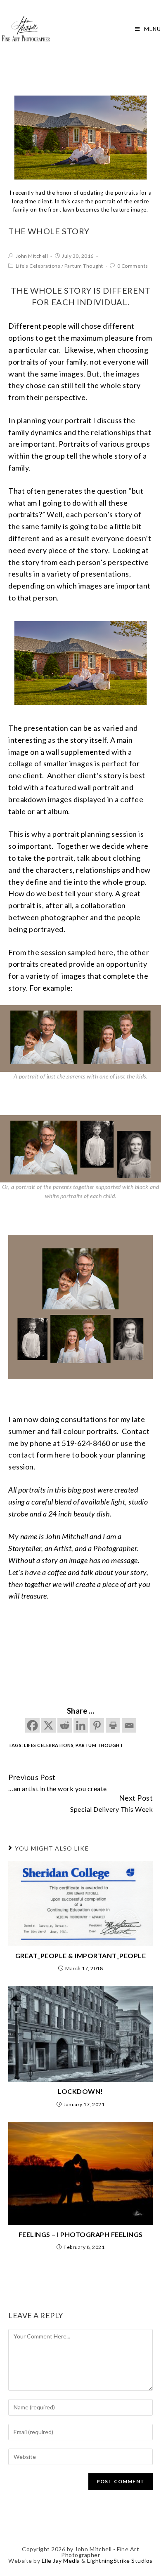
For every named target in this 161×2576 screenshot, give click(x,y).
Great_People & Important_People (81, 1956)
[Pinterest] (97, 1725)
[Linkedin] (81, 1725)
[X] (49, 1725)
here (63, 1455)
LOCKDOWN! (80, 2091)
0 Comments (133, 266)
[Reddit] (65, 1725)
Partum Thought (84, 266)
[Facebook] (32, 1725)
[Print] (113, 1725)
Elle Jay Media (61, 2561)
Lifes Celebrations (49, 1745)
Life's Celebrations (38, 266)
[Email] (129, 1725)
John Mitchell (32, 256)
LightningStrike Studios (120, 2561)
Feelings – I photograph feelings (81, 2234)
